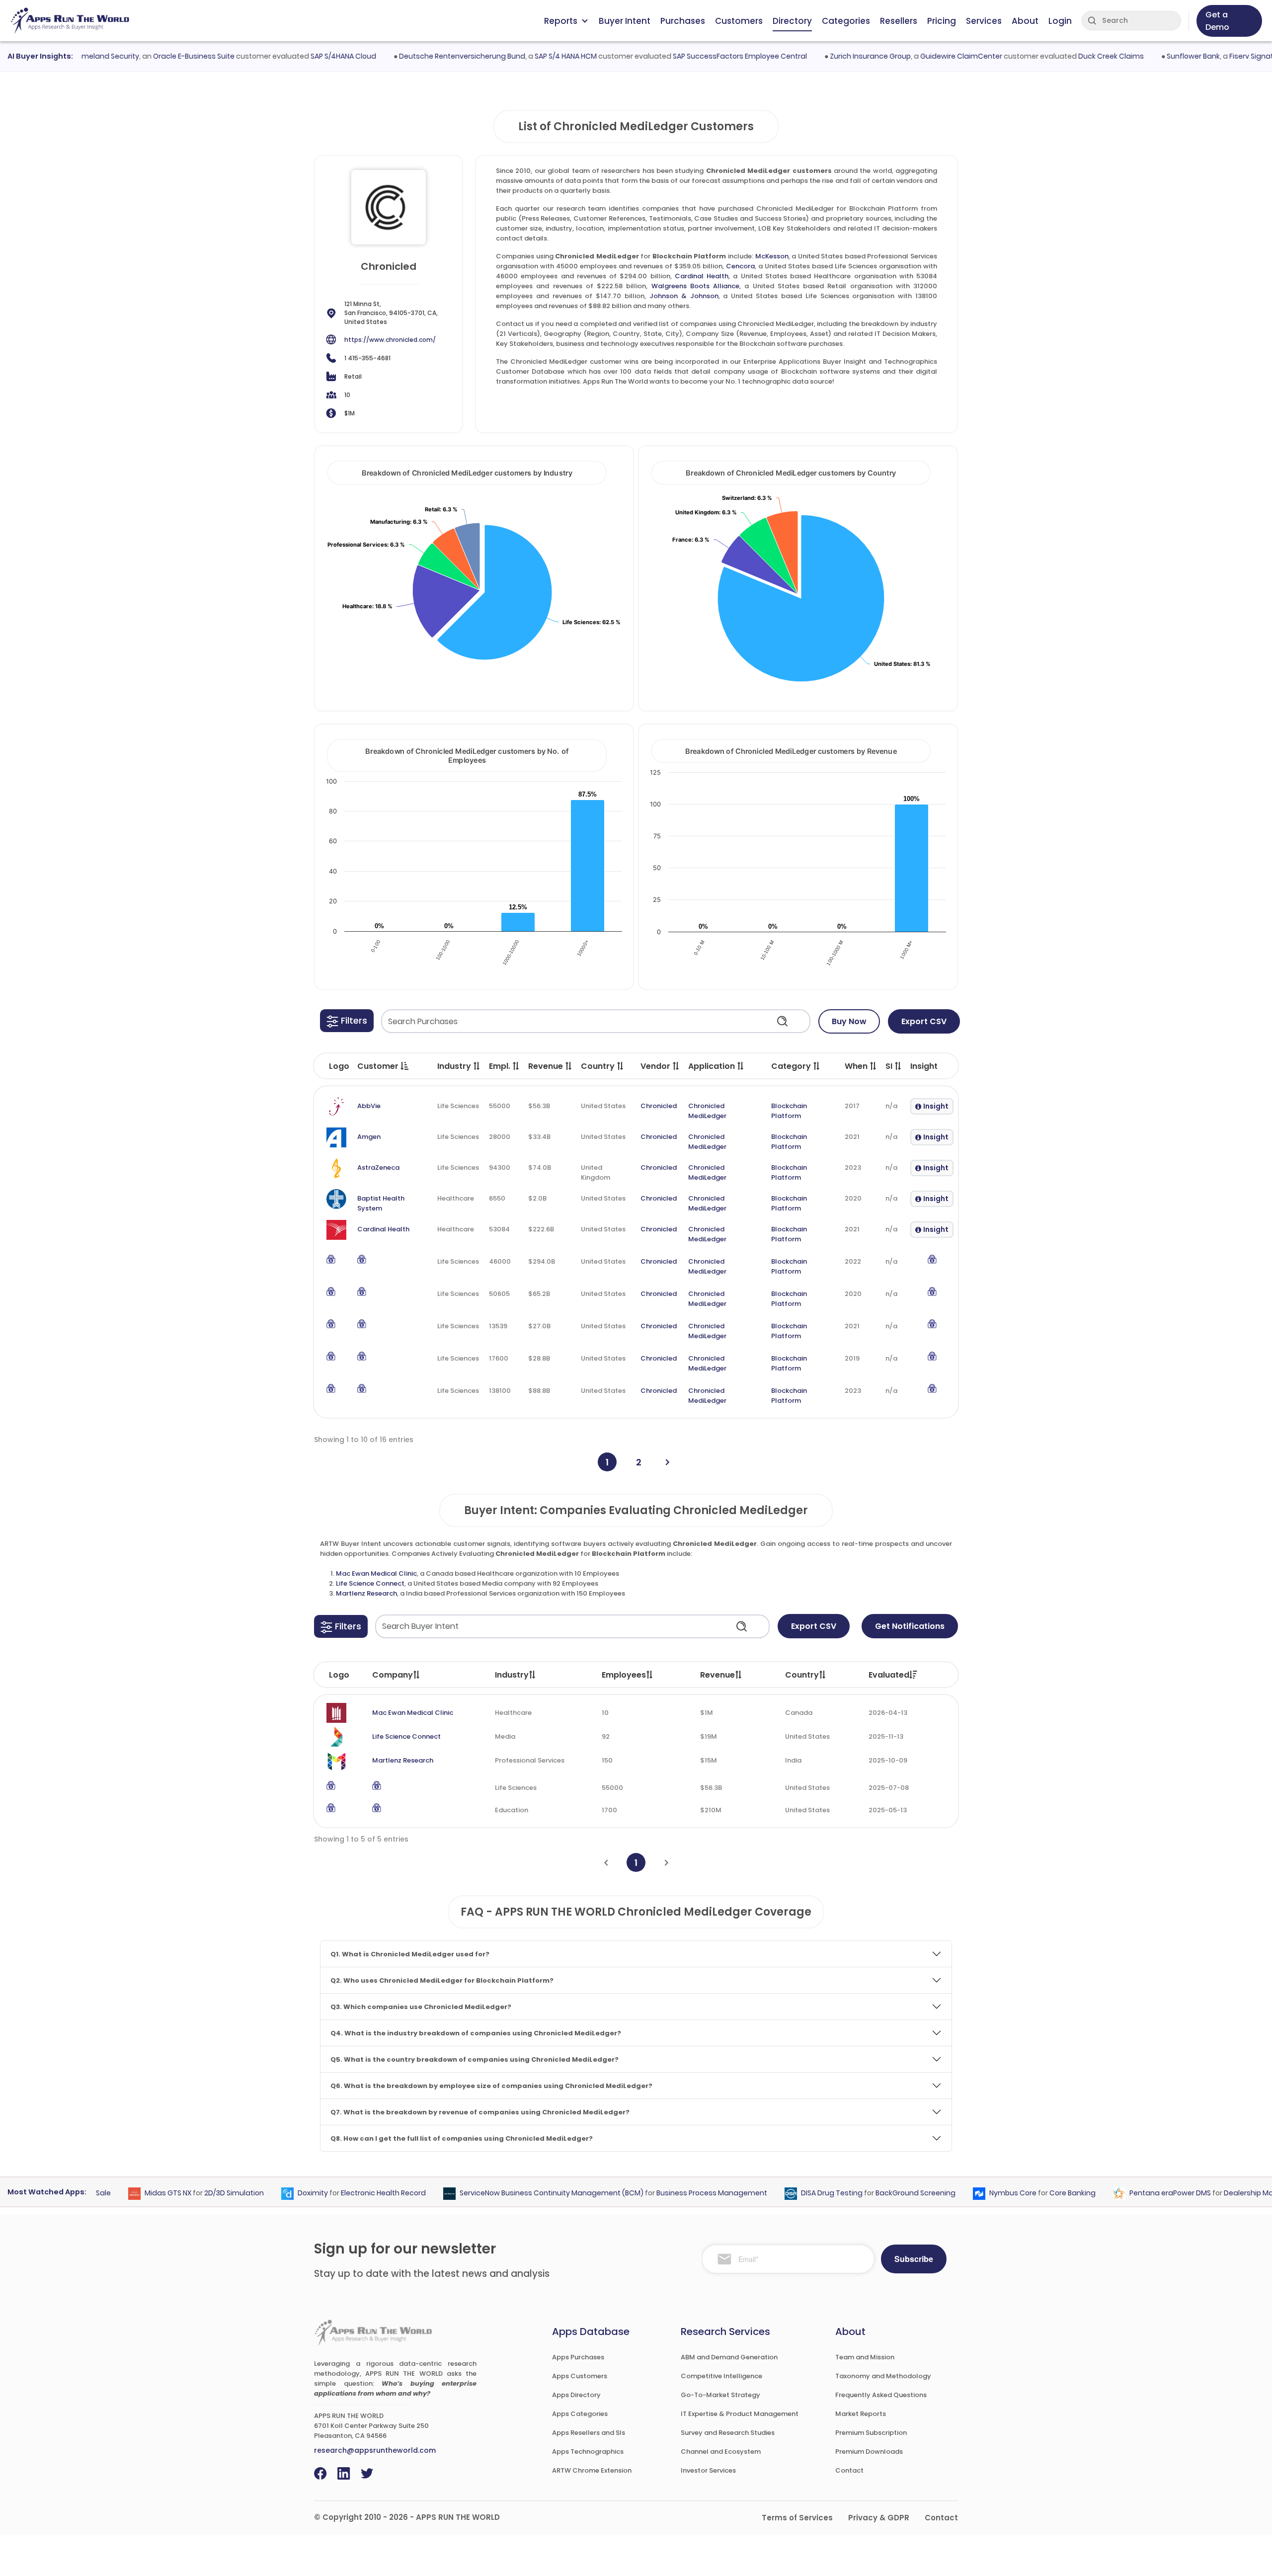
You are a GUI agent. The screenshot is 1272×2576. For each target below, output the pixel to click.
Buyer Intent (625, 21)
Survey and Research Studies (728, 2433)
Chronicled (659, 1106)
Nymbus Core (973, 2193)
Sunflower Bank (1152, 56)
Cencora (740, 266)
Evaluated (889, 1675)
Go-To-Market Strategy (720, 2395)
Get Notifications (910, 1626)
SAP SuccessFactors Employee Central (698, 56)
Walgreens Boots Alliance (696, 286)
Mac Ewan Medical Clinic (376, 1573)
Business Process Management (672, 2193)
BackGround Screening (875, 2193)
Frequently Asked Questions (881, 2395)
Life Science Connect (370, 1583)
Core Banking (1032, 2193)
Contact (849, 2470)
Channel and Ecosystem (721, 2452)
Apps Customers (580, 2376)
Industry (512, 1675)
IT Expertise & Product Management (740, 2414)
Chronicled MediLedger (707, 1111)
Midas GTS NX (128, 2193)
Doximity (273, 2193)
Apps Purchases (578, 2357)
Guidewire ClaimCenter (919, 56)
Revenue (717, 1675)
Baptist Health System (381, 1203)
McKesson (772, 256)
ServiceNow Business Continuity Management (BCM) (511, 2193)
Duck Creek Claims (1069, 56)
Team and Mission (865, 2357)
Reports (561, 21)
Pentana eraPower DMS (1130, 2193)
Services (984, 21)
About (1025, 21)
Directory (792, 21)
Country (802, 1675)
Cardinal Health (702, 276)
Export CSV (924, 1021)
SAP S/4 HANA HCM (524, 56)
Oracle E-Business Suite (152, 56)
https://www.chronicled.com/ (390, 340)
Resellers (899, 21)
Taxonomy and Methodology (883, 2376)
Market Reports (861, 2414)
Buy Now (849, 1021)
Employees (624, 1675)
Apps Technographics (588, 2452)
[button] (347, 1021)
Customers (739, 21)
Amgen (369, 1137)
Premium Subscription (871, 2433)
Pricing (942, 21)
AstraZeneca (378, 1167)
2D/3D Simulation (194, 2193)
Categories (846, 21)
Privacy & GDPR (879, 2518)
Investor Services (708, 2470)
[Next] (668, 1462)
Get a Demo (1217, 21)
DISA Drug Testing (792, 2193)
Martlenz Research (366, 1593)
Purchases (683, 21)
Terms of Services (797, 2518)
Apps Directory (576, 2395)
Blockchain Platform (789, 1111)
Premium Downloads (869, 2452)
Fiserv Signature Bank (1225, 56)
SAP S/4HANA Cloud (302, 56)
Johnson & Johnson (684, 296)
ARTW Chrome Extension (592, 2470)
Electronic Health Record (343, 2193)
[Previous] (606, 1863)
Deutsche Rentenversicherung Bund (420, 56)
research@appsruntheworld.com (375, 2450)
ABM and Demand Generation (729, 2357)
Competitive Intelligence (721, 2376)
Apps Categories (580, 2414)
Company (393, 1675)
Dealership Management (1228, 2193)
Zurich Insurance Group (829, 56)
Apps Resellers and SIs (589, 2433)
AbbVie (369, 1106)
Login (1060, 21)
